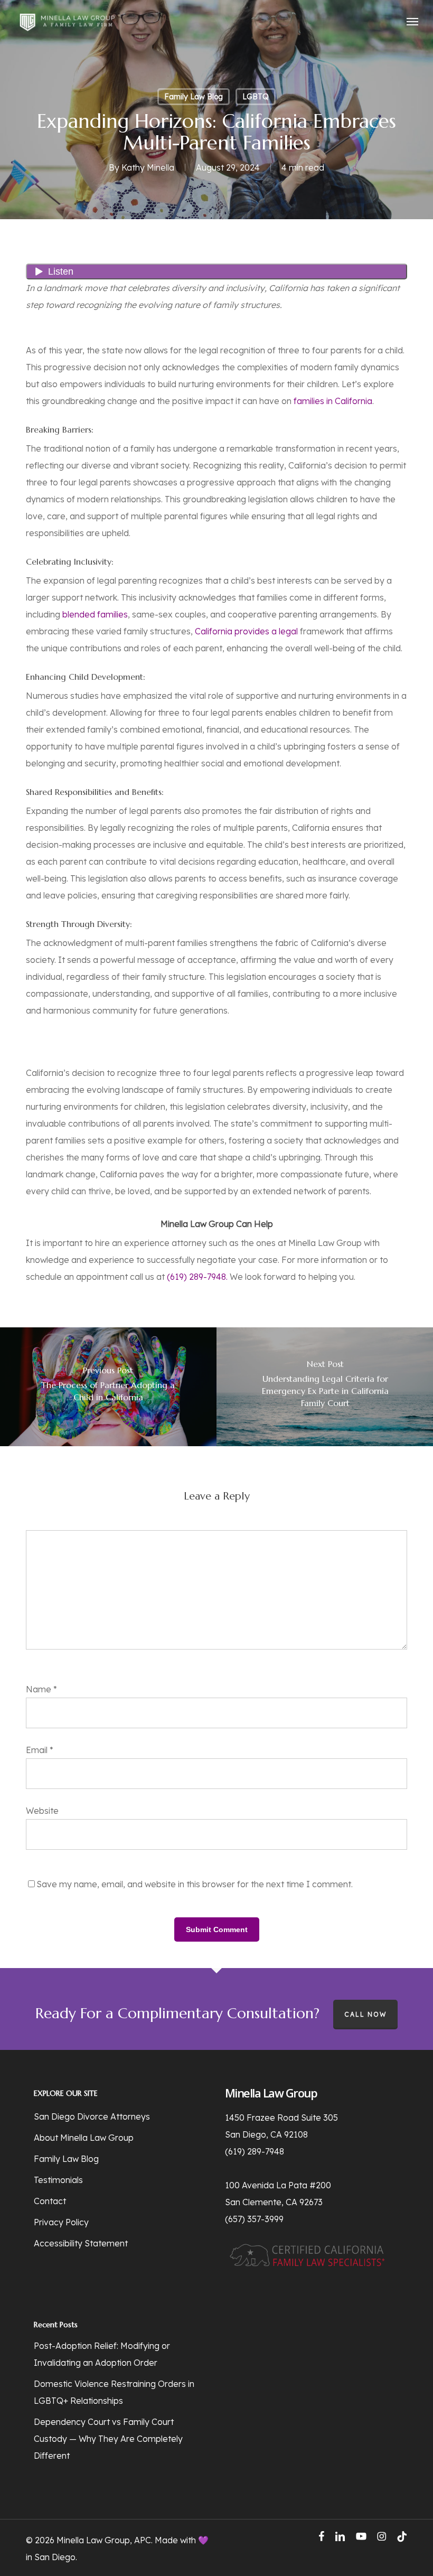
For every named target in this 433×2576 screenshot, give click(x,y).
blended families (95, 614)
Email (40, 1750)
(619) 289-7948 (255, 2151)
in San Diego (51, 2557)
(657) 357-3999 (254, 2219)
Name (41, 1689)
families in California (333, 401)
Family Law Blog (194, 97)
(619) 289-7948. (197, 1277)
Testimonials (58, 2180)
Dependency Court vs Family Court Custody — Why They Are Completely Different (108, 2439)
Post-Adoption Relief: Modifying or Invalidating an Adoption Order (102, 2354)
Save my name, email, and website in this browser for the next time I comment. (195, 1884)
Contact (50, 2201)
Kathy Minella (148, 167)
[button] (412, 21)
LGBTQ (256, 97)
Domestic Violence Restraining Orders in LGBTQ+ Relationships (114, 2392)
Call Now (365, 2014)
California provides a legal (246, 631)
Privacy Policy (61, 2222)
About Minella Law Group (84, 2138)
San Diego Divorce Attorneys (92, 2116)
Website (42, 1811)
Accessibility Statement (81, 2243)
